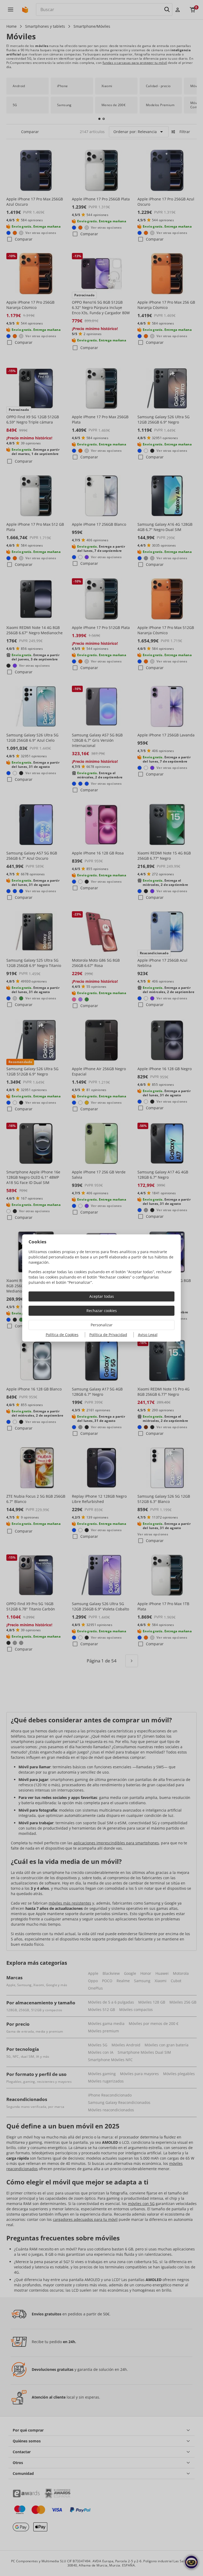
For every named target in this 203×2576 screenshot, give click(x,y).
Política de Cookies (62, 1335)
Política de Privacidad (108, 1335)
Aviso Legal (148, 1335)
